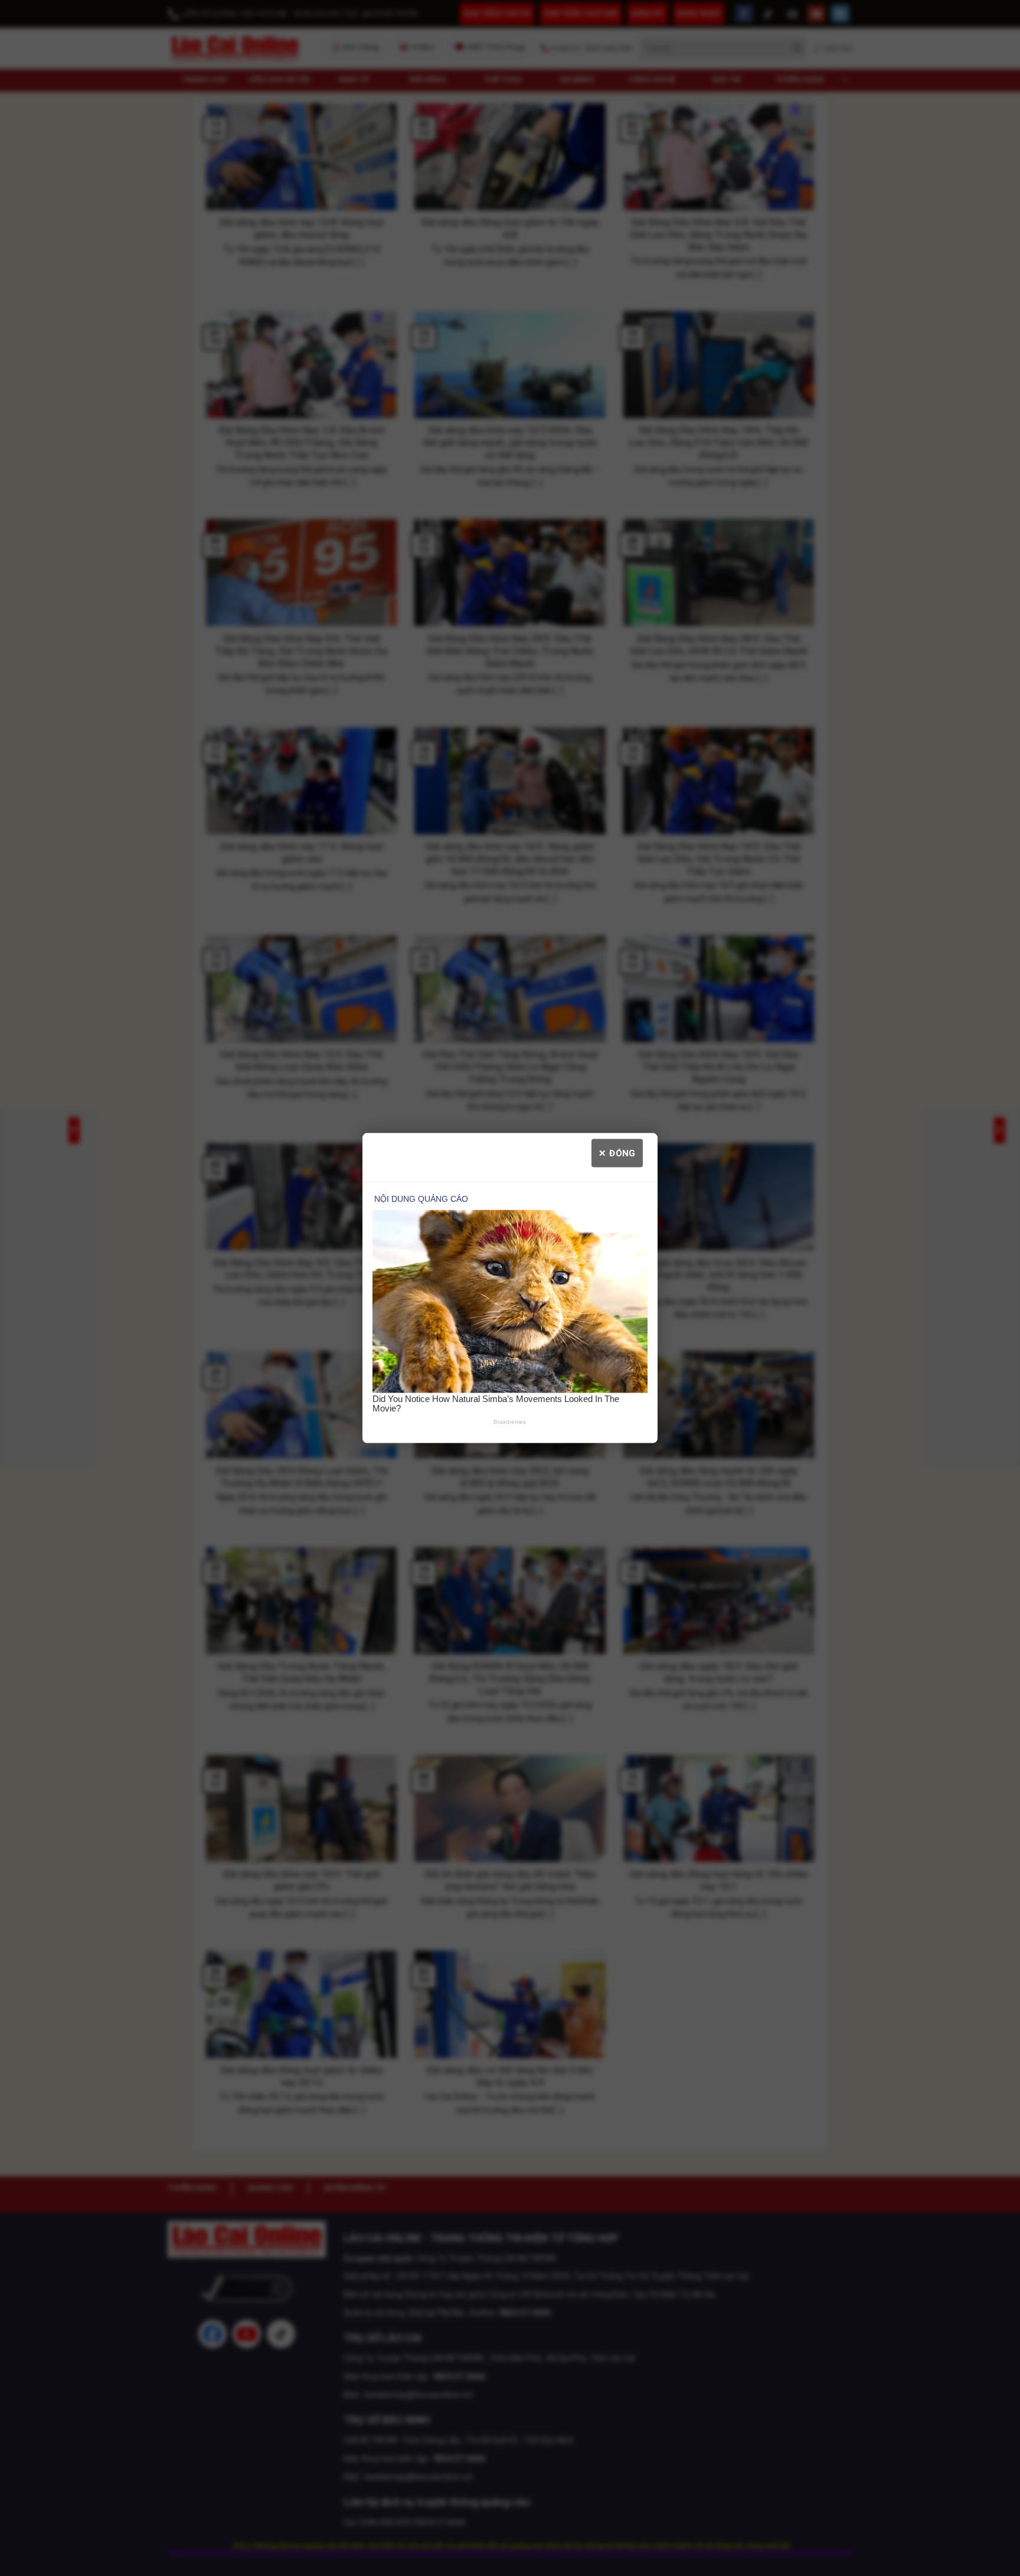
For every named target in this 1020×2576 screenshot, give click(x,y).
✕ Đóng (617, 1153)
